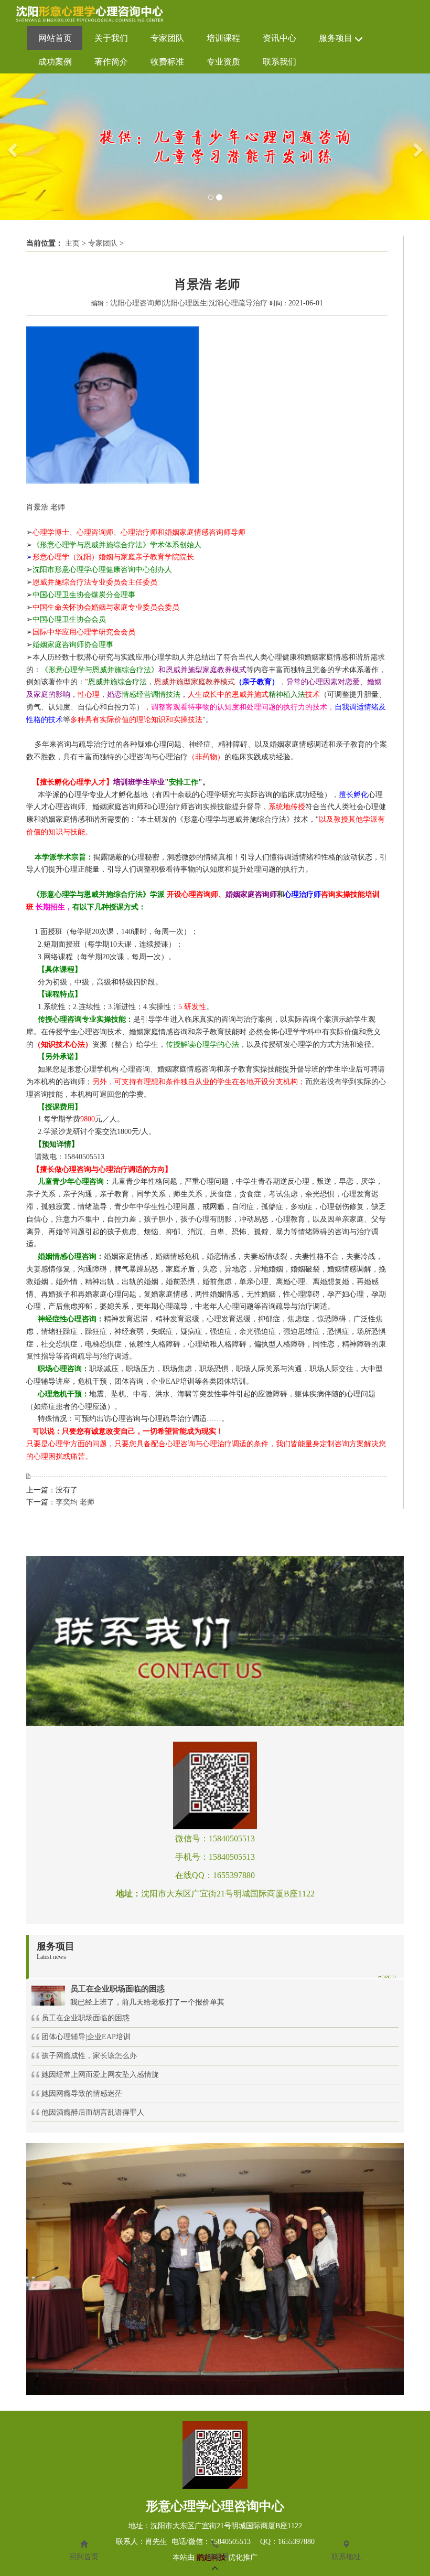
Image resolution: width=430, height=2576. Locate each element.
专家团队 (167, 38)
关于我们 (111, 38)
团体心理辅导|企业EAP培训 (86, 2037)
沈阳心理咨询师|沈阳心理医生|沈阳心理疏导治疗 (189, 303)
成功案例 (55, 62)
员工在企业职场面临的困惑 (85, 2018)
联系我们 (279, 62)
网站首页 (55, 38)
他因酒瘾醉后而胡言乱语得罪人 (93, 2112)
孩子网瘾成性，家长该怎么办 (89, 2056)
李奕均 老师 (75, 1502)
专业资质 (223, 62)
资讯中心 (279, 38)
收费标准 (167, 62)
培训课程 (223, 38)
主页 (72, 243)
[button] (11, 147)
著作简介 (111, 62)
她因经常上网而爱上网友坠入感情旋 (100, 2075)
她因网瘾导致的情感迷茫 (82, 2093)
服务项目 (337, 38)
